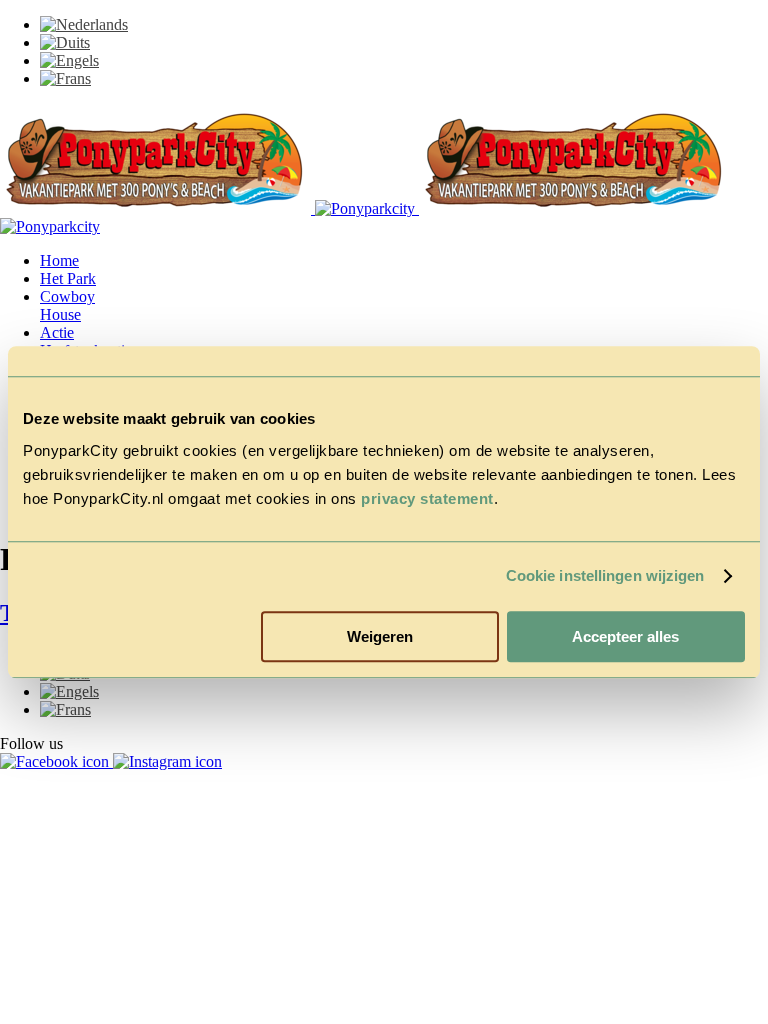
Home (59, 260)
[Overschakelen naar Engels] (69, 60)
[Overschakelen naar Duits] (65, 42)
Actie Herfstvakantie (86, 341)
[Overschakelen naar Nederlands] (84, 24)
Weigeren (380, 636)
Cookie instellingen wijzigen (605, 575)
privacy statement (427, 498)
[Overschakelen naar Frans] (65, 78)
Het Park (68, 278)
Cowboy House (67, 305)
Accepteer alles (625, 636)
